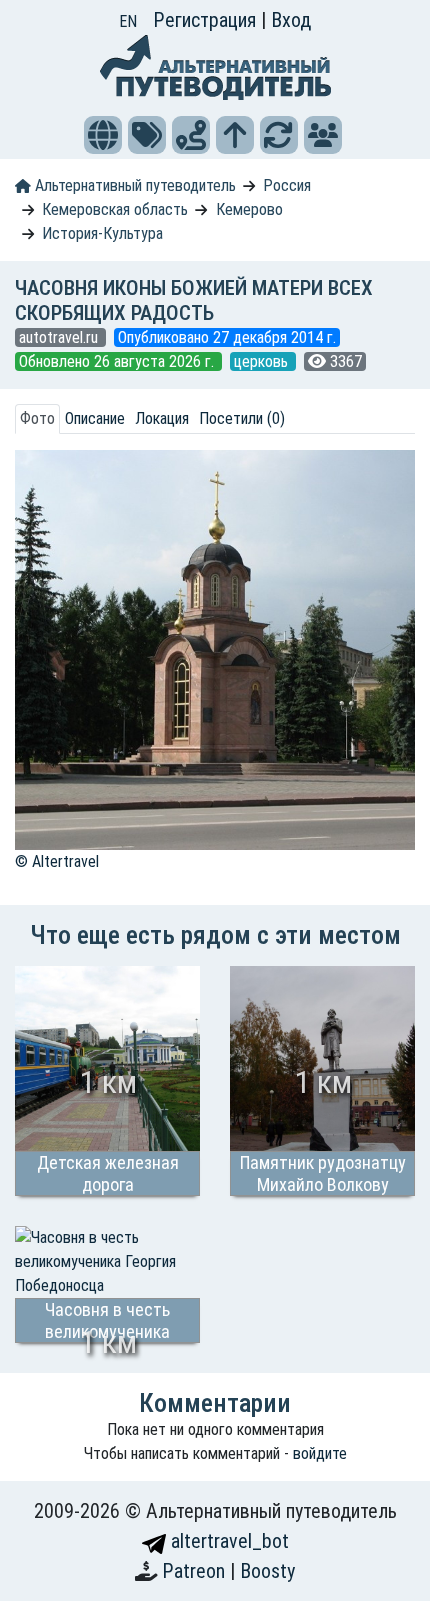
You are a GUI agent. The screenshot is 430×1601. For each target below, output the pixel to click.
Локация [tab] (162, 418)
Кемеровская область (115, 209)
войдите (320, 1453)
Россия (287, 185)
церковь (263, 361)
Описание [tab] (95, 418)
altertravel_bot (227, 1541)
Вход (291, 20)
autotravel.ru (60, 337)
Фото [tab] (37, 418)
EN (128, 21)
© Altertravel (57, 861)
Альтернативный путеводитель (133, 185)
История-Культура (102, 233)
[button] (103, 135)
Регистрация (207, 20)
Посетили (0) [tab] (242, 418)
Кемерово (249, 209)
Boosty (267, 1571)
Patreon (196, 1571)
